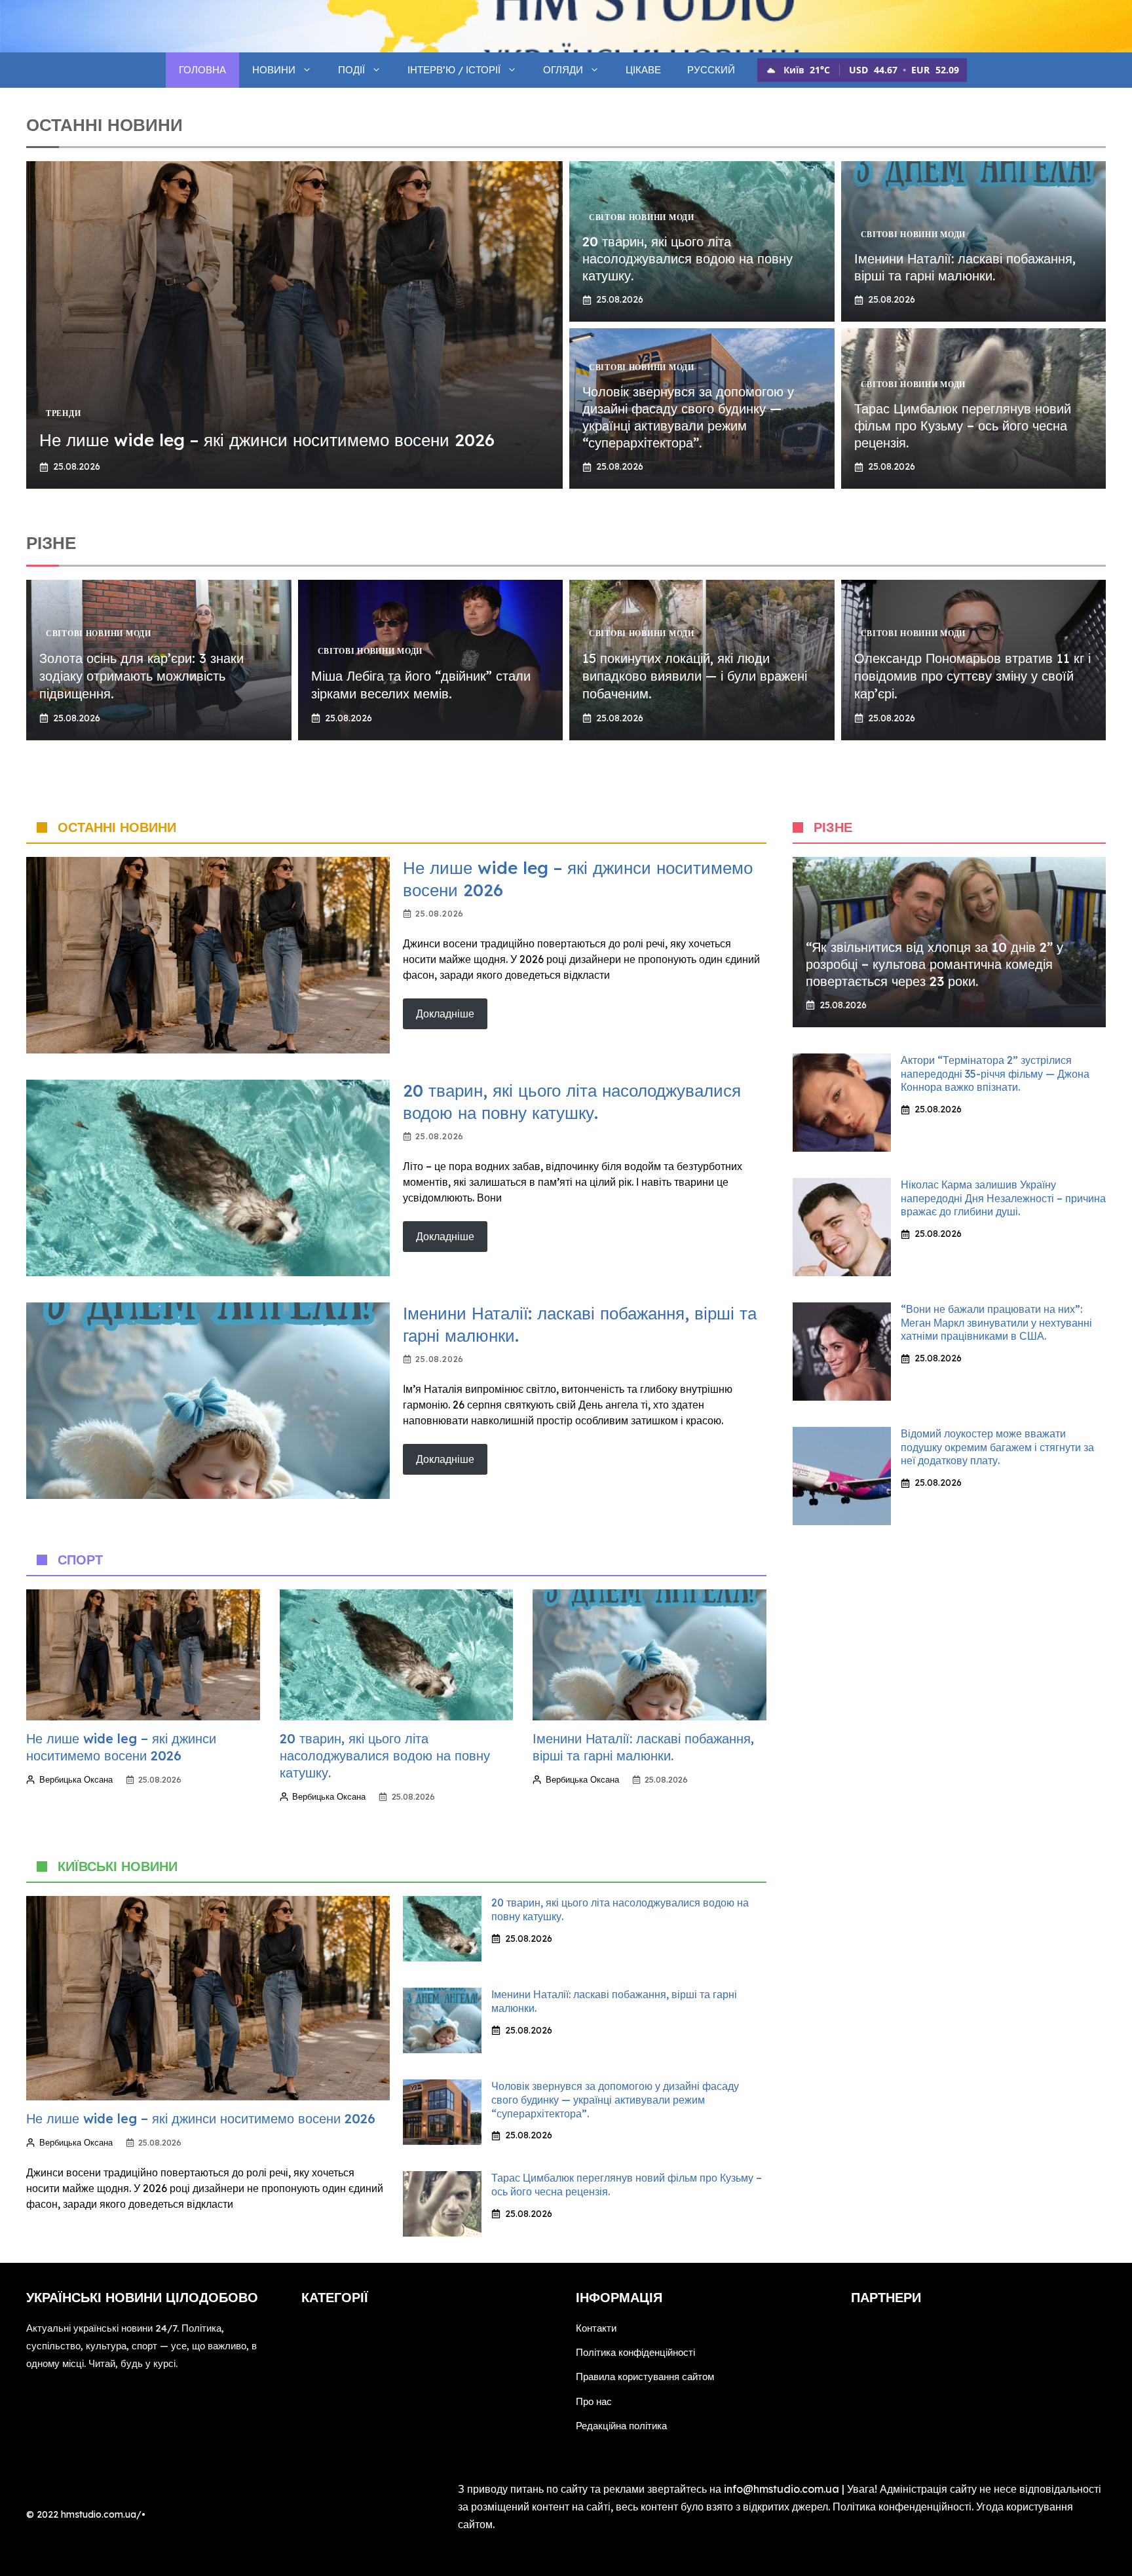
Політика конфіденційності (635, 2352)
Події (351, 70)
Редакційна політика (621, 2426)
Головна (202, 70)
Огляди (563, 70)
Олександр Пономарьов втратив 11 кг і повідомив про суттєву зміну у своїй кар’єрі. (972, 676)
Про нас (594, 2401)
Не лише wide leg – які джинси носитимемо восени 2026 (267, 440)
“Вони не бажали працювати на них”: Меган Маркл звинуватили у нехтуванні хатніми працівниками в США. (996, 1323)
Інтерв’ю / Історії (454, 70)
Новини (274, 70)
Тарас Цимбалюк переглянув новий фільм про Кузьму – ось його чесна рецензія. (963, 426)
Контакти (596, 2328)
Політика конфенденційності (902, 2507)
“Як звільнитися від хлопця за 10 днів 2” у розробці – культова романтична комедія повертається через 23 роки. (934, 964)
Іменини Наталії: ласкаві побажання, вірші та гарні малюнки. (965, 267)
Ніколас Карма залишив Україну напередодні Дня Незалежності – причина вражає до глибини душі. (1003, 1198)
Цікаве (643, 70)
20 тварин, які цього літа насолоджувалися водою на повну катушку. (688, 258)
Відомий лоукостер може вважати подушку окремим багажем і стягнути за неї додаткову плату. (997, 1447)
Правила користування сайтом (645, 2377)
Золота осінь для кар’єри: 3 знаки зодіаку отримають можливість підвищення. (141, 676)
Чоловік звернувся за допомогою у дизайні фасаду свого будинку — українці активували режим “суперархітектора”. (688, 417)
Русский (711, 70)
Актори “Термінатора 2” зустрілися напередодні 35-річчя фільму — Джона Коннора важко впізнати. (995, 1074)
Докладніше (445, 1013)
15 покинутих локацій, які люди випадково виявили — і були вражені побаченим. (695, 676)
